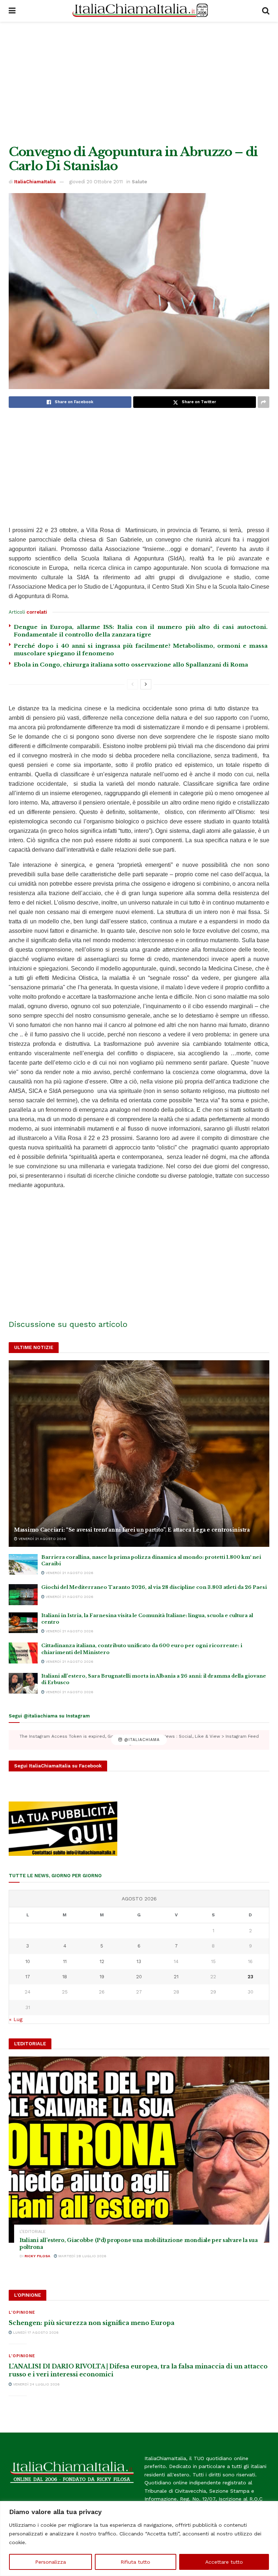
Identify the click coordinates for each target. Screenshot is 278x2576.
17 (28, 1977)
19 (102, 1977)
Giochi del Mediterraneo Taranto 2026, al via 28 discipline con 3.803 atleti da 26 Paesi (154, 1587)
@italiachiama (141, 1740)
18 (65, 1977)
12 (102, 1961)
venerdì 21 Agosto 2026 (42, 1539)
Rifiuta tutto (135, 2562)
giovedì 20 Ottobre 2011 (96, 182)
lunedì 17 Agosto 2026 (35, 2332)
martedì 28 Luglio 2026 (82, 2256)
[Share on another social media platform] (264, 402)
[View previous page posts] (132, 684)
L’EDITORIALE (33, 2232)
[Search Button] (266, 11)
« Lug (16, 2019)
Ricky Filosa (37, 2256)
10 (28, 1961)
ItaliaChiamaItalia (35, 182)
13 (139, 1961)
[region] (139, 2539)
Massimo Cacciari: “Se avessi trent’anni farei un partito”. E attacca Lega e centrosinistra (132, 1530)
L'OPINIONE (22, 2312)
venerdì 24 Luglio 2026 (36, 2384)
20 (139, 1977)
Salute (139, 182)
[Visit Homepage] (139, 11)
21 (176, 1977)
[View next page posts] (146, 684)
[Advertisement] (139, 83)
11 (65, 1961)
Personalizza (50, 2562)
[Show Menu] (12, 11)
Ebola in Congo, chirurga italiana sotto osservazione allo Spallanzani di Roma (131, 665)
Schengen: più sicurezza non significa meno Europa (92, 2323)
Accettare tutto (224, 2562)
